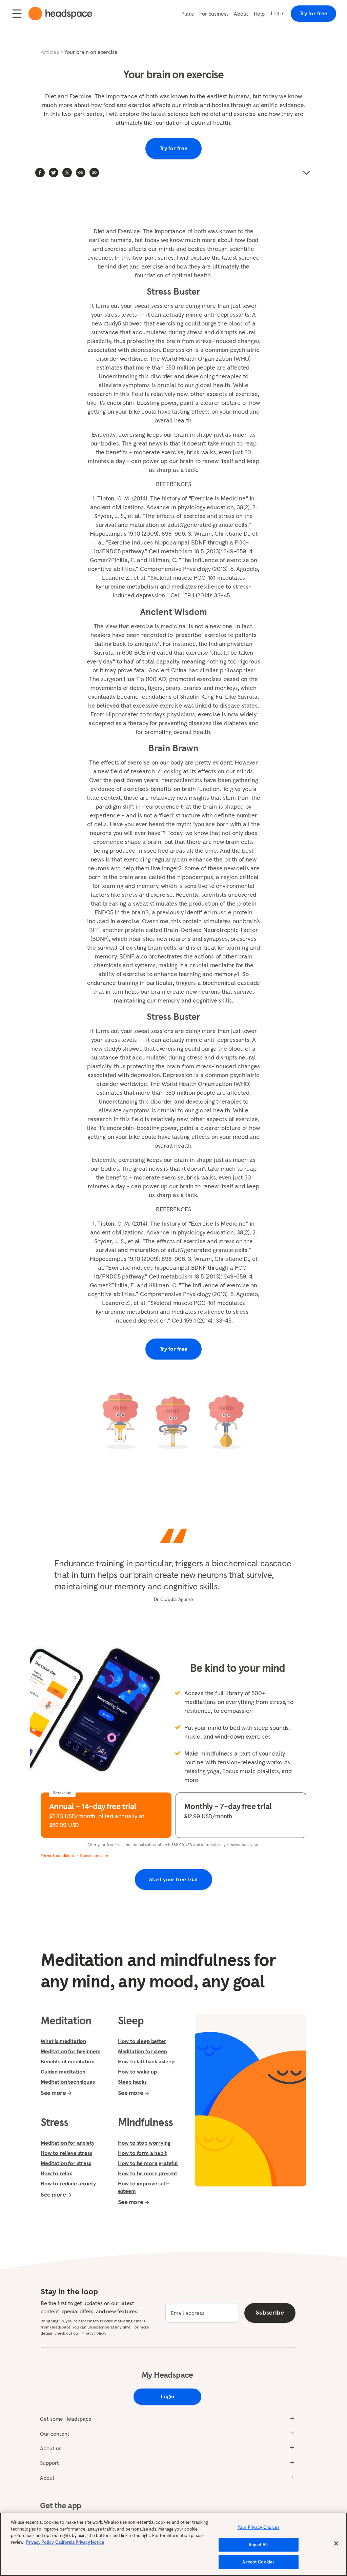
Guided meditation (63, 2072)
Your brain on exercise (91, 52)
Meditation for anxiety (67, 2143)
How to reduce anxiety (68, 2183)
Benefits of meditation (67, 2061)
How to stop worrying (144, 2143)
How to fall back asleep (146, 2061)
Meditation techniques (68, 2082)
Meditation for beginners (70, 2051)
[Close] (336, 2543)
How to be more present (148, 2173)
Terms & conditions (58, 1855)
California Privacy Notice (80, 2542)
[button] (94, 173)
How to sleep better (142, 2041)
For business (214, 14)
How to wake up (137, 2072)
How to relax (56, 2173)
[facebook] (40, 173)
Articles (50, 52)
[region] (173, 2544)
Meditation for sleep (142, 2051)
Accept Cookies (258, 2562)
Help (259, 14)
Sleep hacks (132, 2082)
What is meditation (63, 2041)
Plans (188, 14)
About (241, 14)
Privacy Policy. (93, 2333)
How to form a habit (142, 2153)
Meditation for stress (66, 2163)
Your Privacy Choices (259, 2527)
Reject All (258, 2545)
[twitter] (54, 173)
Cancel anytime (94, 1855)
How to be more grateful (148, 2163)
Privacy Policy (40, 2542)
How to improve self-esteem (144, 2187)
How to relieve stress (66, 2153)
